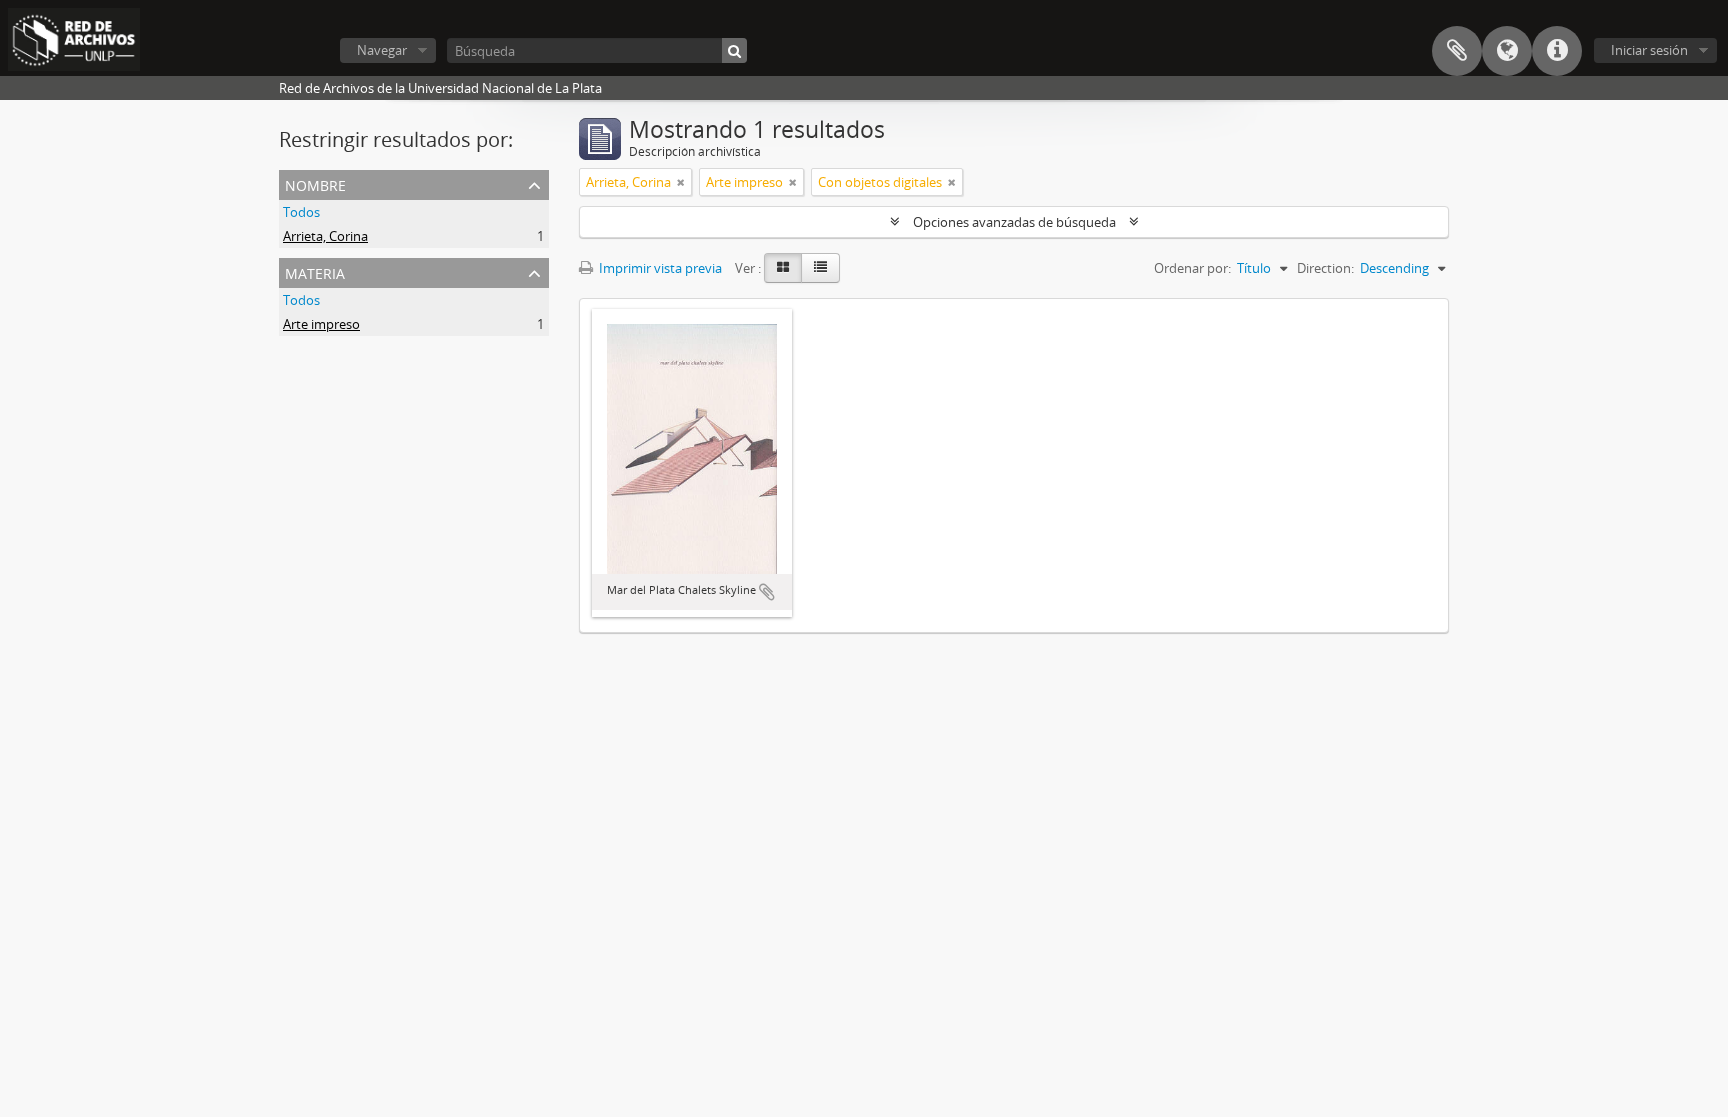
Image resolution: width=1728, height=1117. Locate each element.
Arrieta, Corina (325, 236)
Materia (315, 271)
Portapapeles (1457, 51)
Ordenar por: (1192, 268)
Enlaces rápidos (1557, 51)
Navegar (382, 50)
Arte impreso (321, 324)
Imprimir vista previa (659, 268)
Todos (301, 212)
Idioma (1507, 51)
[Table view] (820, 268)
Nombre (315, 183)
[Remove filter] (681, 182)
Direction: (1325, 268)
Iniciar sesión (1649, 50)
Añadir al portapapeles (767, 592)
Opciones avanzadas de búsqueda (1014, 222)
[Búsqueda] (734, 50)
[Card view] (783, 268)
